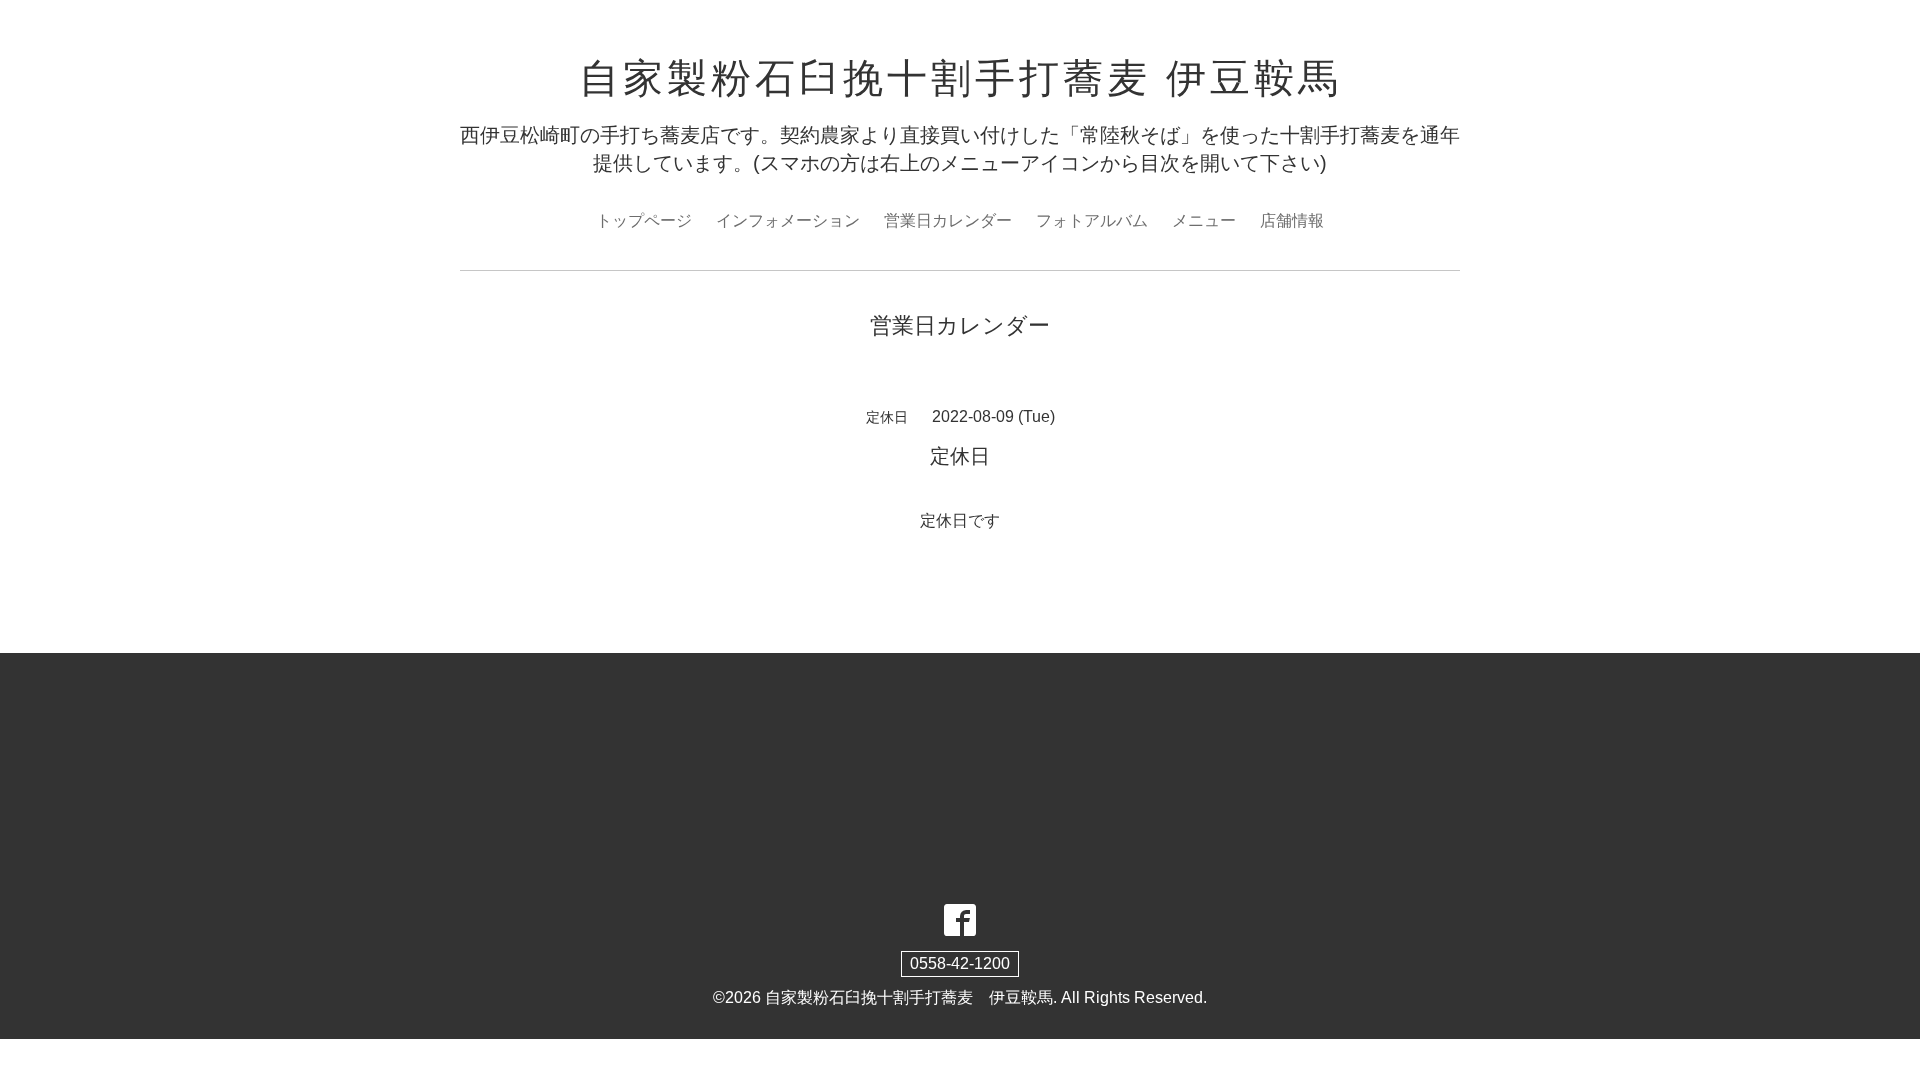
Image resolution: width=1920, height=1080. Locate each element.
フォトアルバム (1092, 220)
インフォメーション (788, 220)
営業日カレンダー (948, 220)
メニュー (1204, 220)
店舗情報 (1292, 220)
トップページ (644, 220)
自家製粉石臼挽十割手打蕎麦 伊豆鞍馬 (960, 78)
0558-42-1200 (960, 963)
